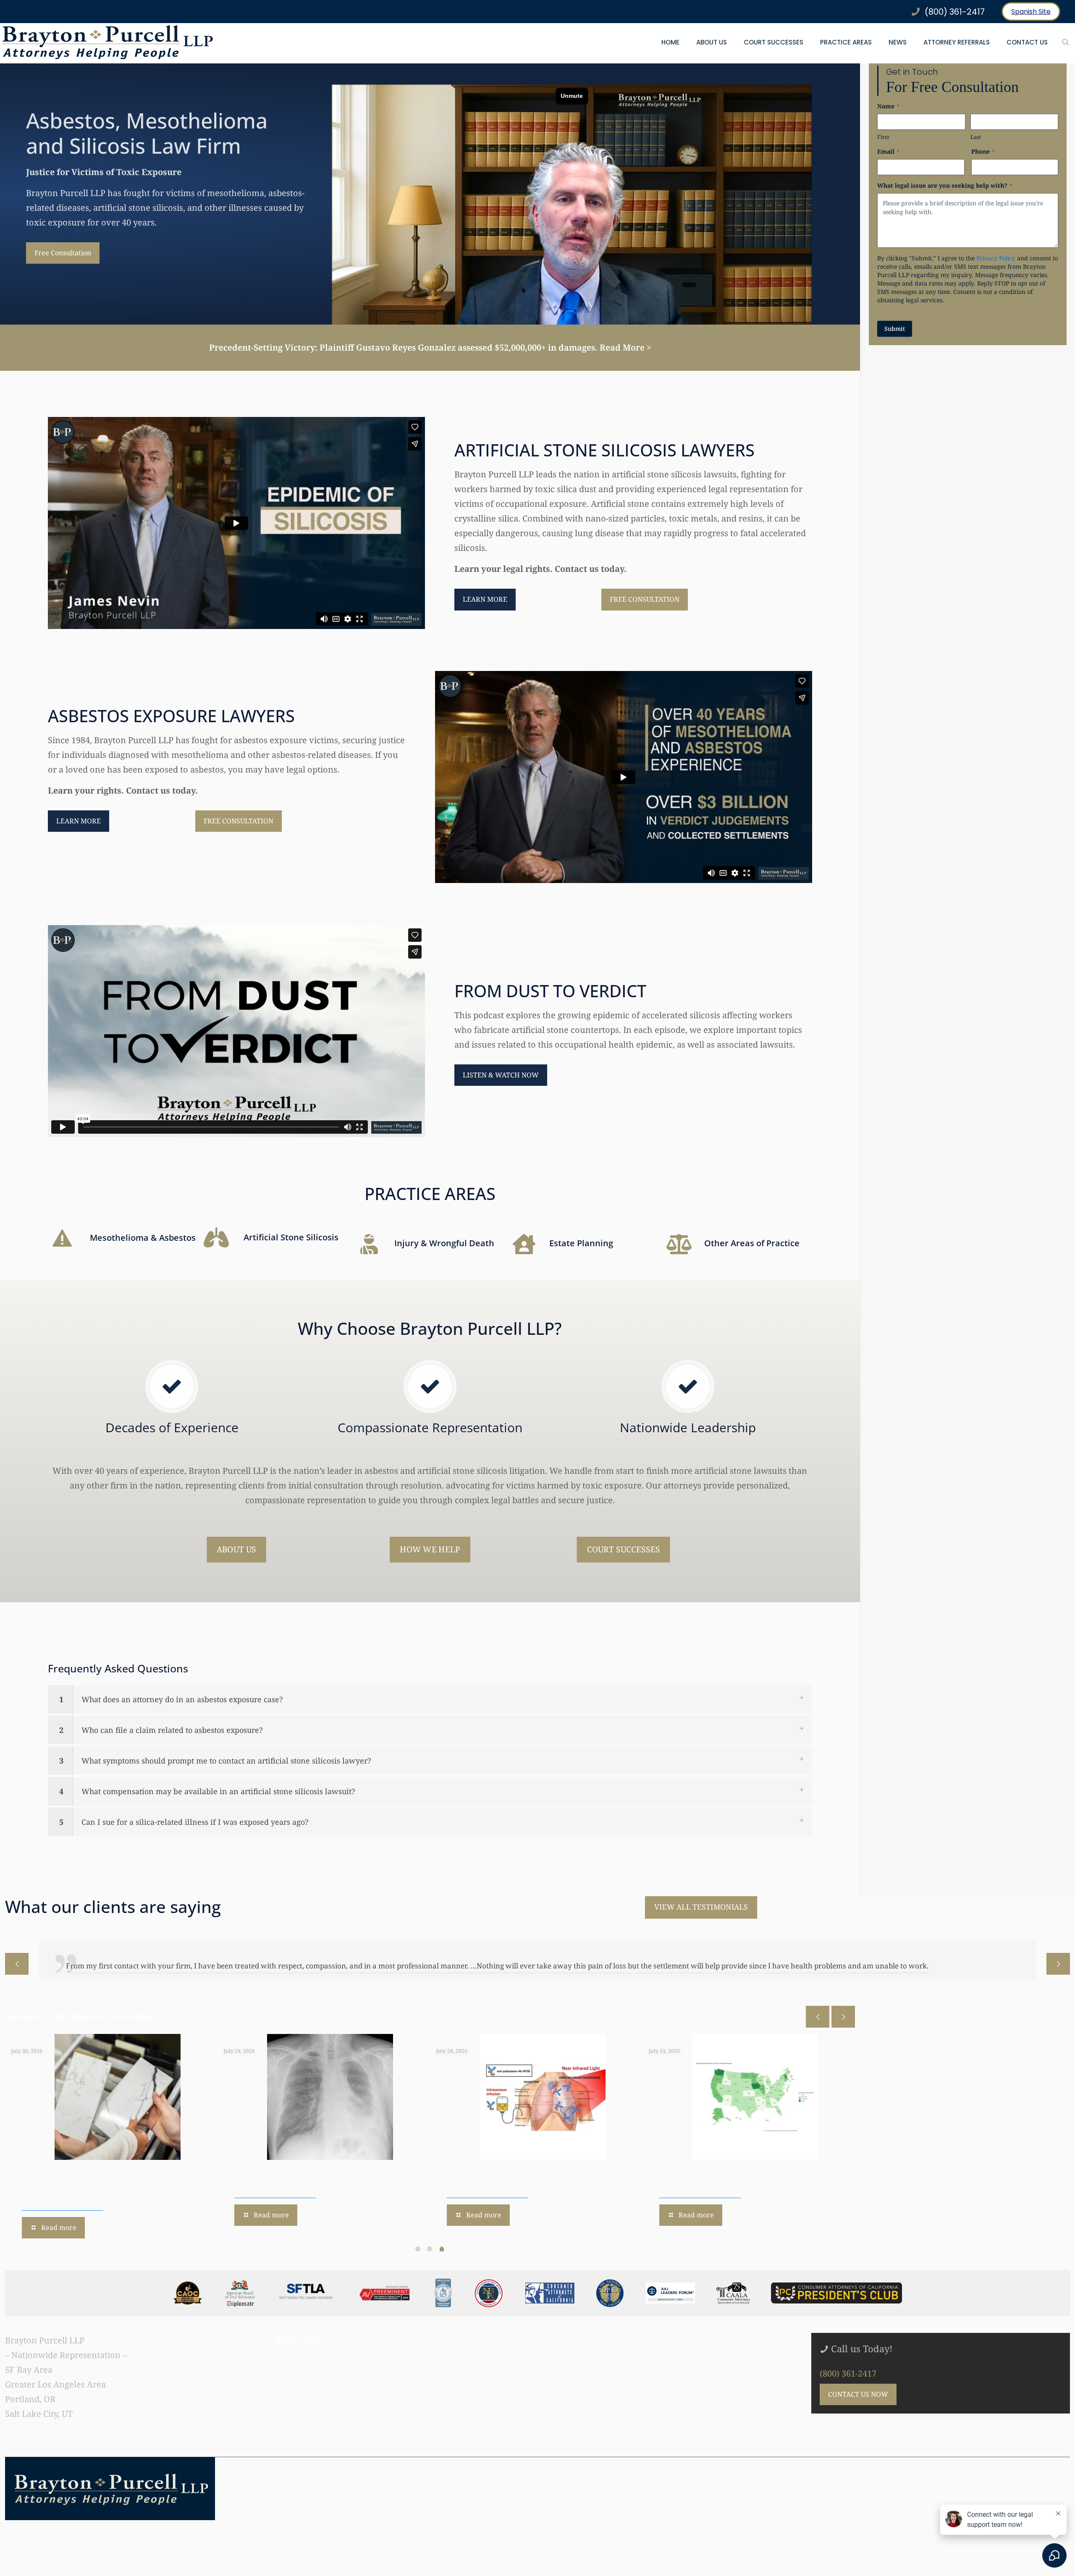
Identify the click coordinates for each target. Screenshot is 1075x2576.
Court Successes (298, 2413)
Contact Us (559, 2377)
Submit (895, 329)
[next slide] (1058, 1964)
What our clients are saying (113, 1906)
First (883, 137)
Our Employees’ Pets (574, 2359)
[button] (430, 1699)
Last (976, 137)
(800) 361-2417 (848, 2373)
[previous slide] (17, 1964)
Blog (549, 2342)
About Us (288, 2377)
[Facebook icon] (367, 2473)
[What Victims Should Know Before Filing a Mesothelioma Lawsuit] (755, 2097)
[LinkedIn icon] (405, 2473)
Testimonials (293, 2431)
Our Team (289, 2395)
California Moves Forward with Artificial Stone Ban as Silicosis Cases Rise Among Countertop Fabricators (528, 2185)
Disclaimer (559, 2413)
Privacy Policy (996, 258)
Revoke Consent (1051, 2475)
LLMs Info (558, 2431)
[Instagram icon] (386, 2473)
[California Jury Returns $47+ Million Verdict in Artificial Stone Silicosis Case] (118, 2097)
